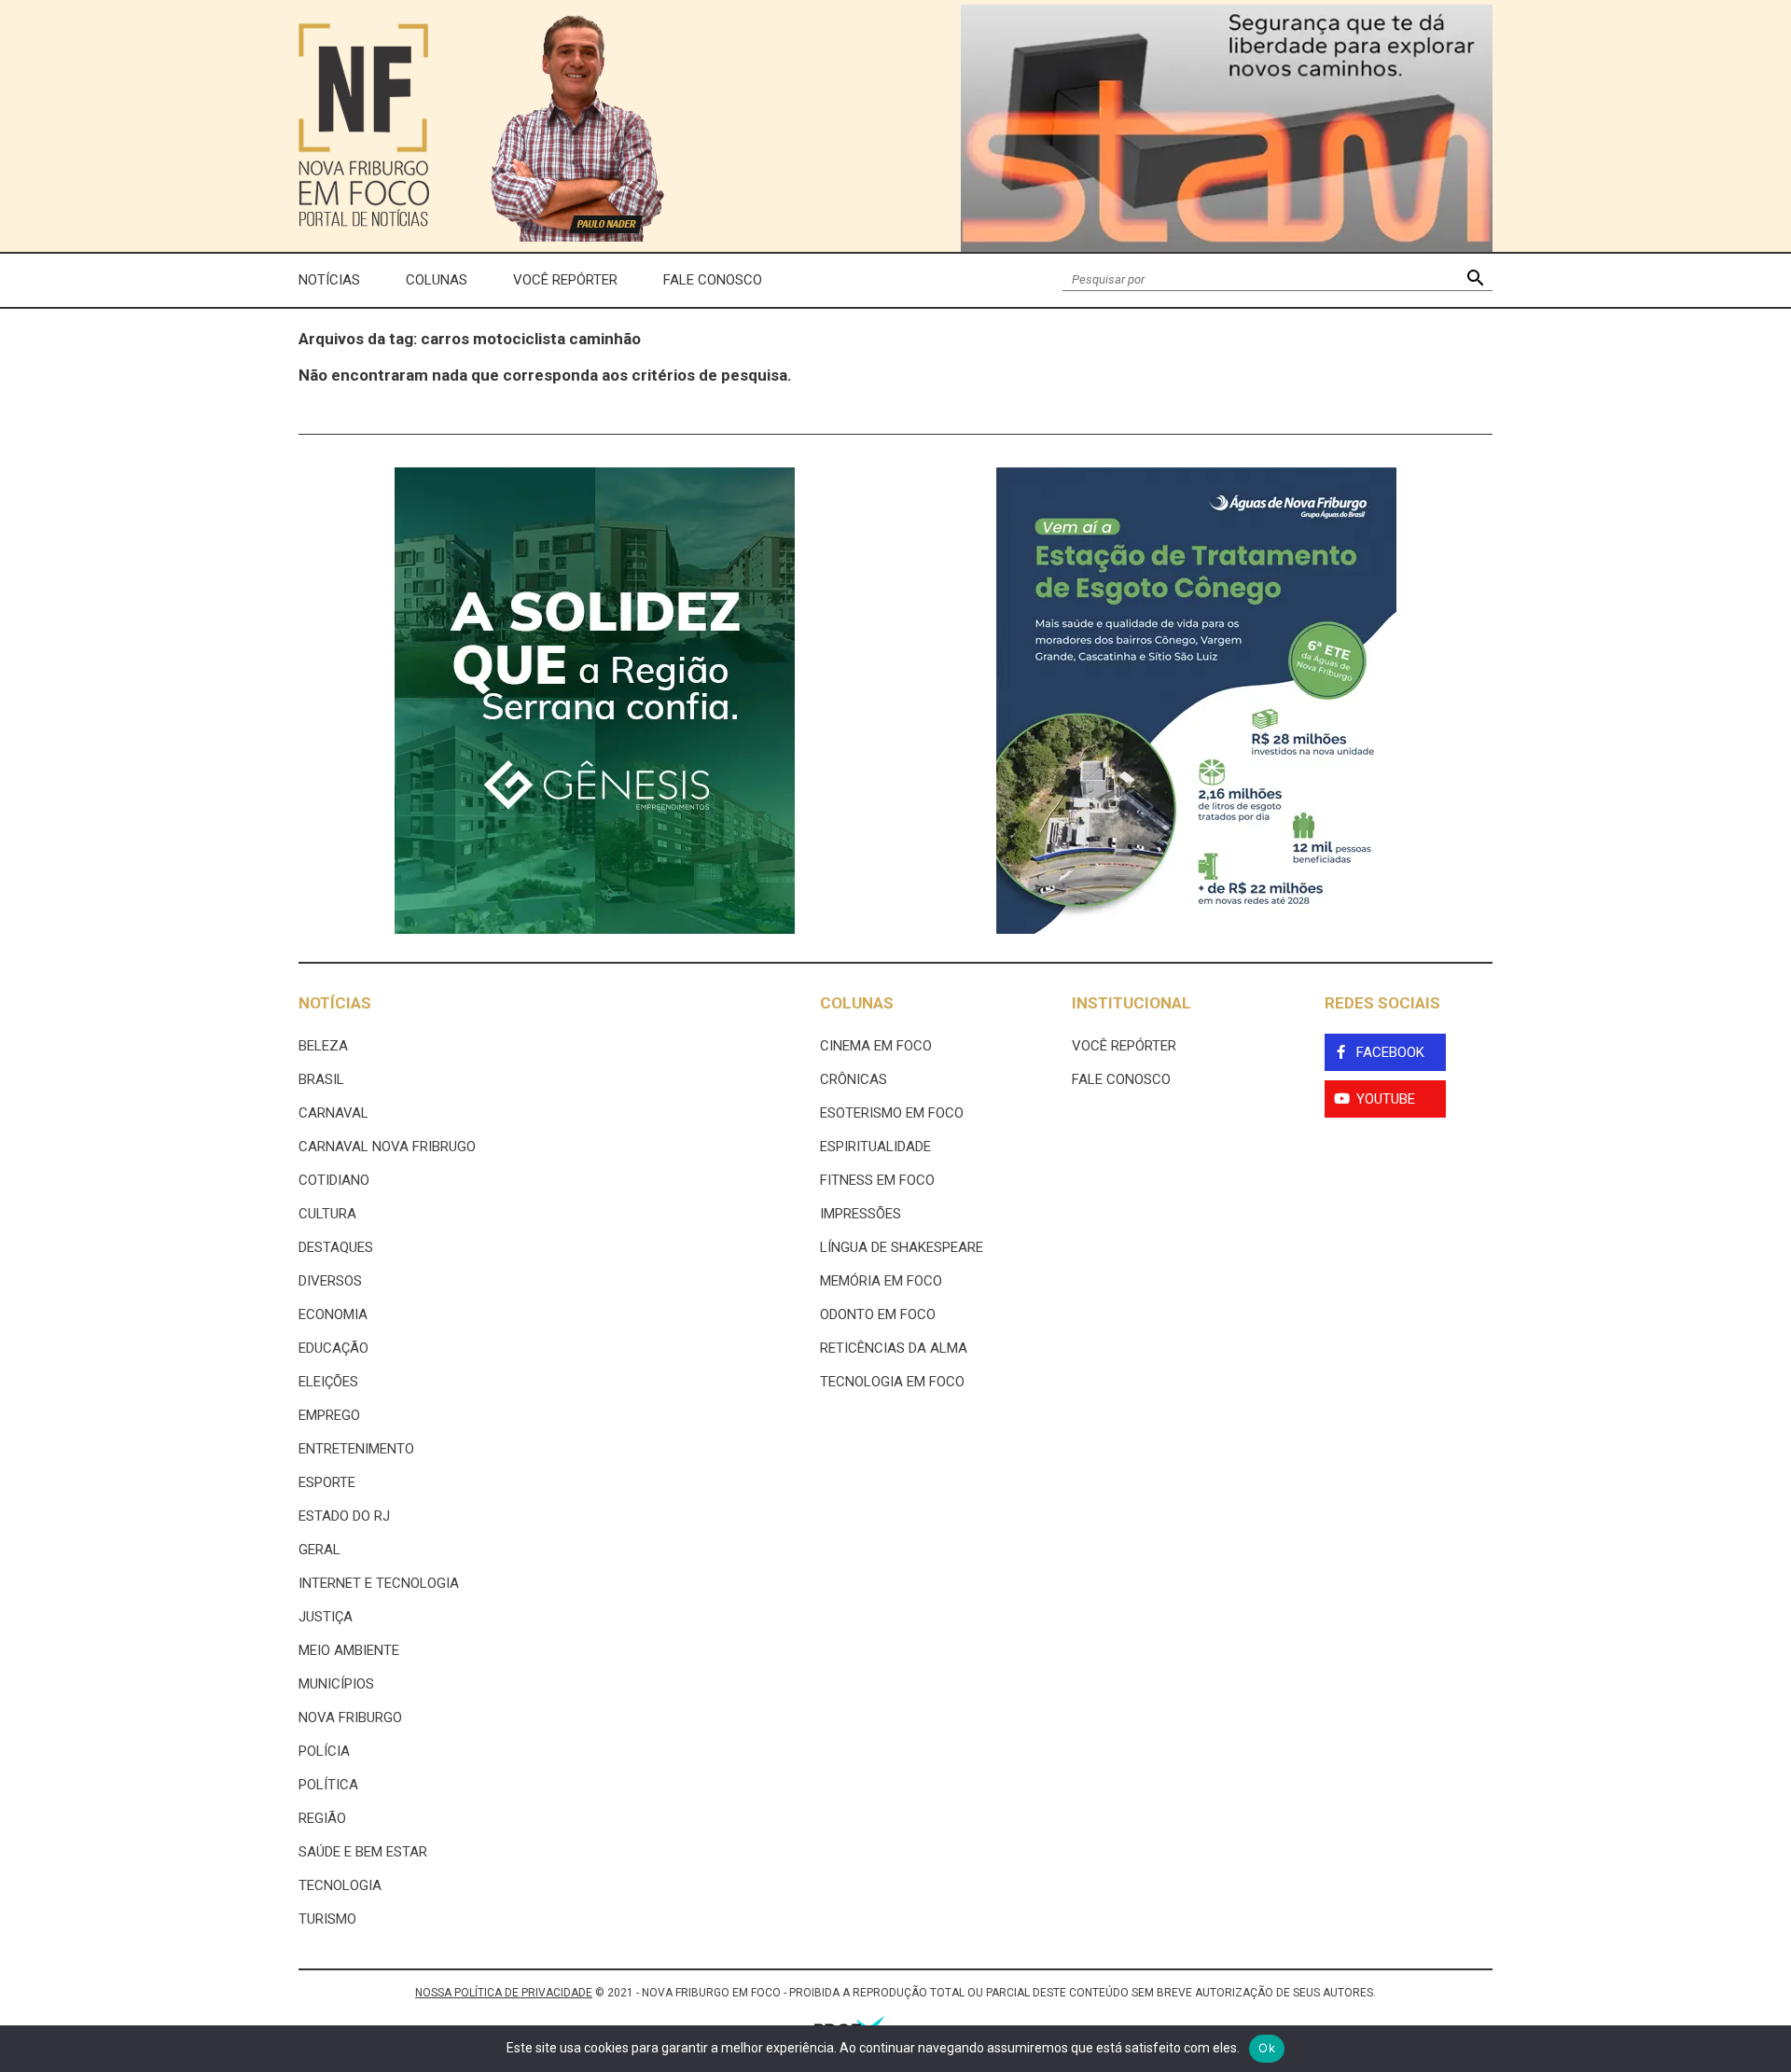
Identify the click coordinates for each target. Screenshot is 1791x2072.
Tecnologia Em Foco (892, 1382)
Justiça (326, 1617)
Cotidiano (334, 1180)
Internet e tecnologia (379, 1583)
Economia (333, 1314)
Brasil (321, 1079)
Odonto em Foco (878, 1314)
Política (328, 1785)
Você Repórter (565, 280)
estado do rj (344, 1516)
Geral (319, 1550)
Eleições (328, 1382)
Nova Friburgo (350, 1717)
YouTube (1386, 1099)
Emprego (329, 1415)
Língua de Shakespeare (902, 1247)
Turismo (327, 1919)
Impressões (861, 1214)
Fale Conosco (713, 280)
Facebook (1390, 1052)
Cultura (327, 1214)
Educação (333, 1348)
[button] (1475, 280)
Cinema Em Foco (876, 1046)
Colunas (437, 280)
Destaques (336, 1247)
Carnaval (333, 1113)
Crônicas (854, 1079)
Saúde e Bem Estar (363, 1852)
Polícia (324, 1751)
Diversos (330, 1281)
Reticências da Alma (894, 1348)
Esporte (327, 1482)
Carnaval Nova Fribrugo (387, 1147)
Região (322, 1818)
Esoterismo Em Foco (892, 1113)
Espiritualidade (875, 1147)
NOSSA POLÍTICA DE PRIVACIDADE (504, 1993)
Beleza (323, 1046)
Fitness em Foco (877, 1180)
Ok (1267, 2048)
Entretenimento (356, 1449)
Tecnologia (340, 1885)
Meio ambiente (349, 1650)
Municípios (336, 1684)
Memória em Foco (881, 1281)
